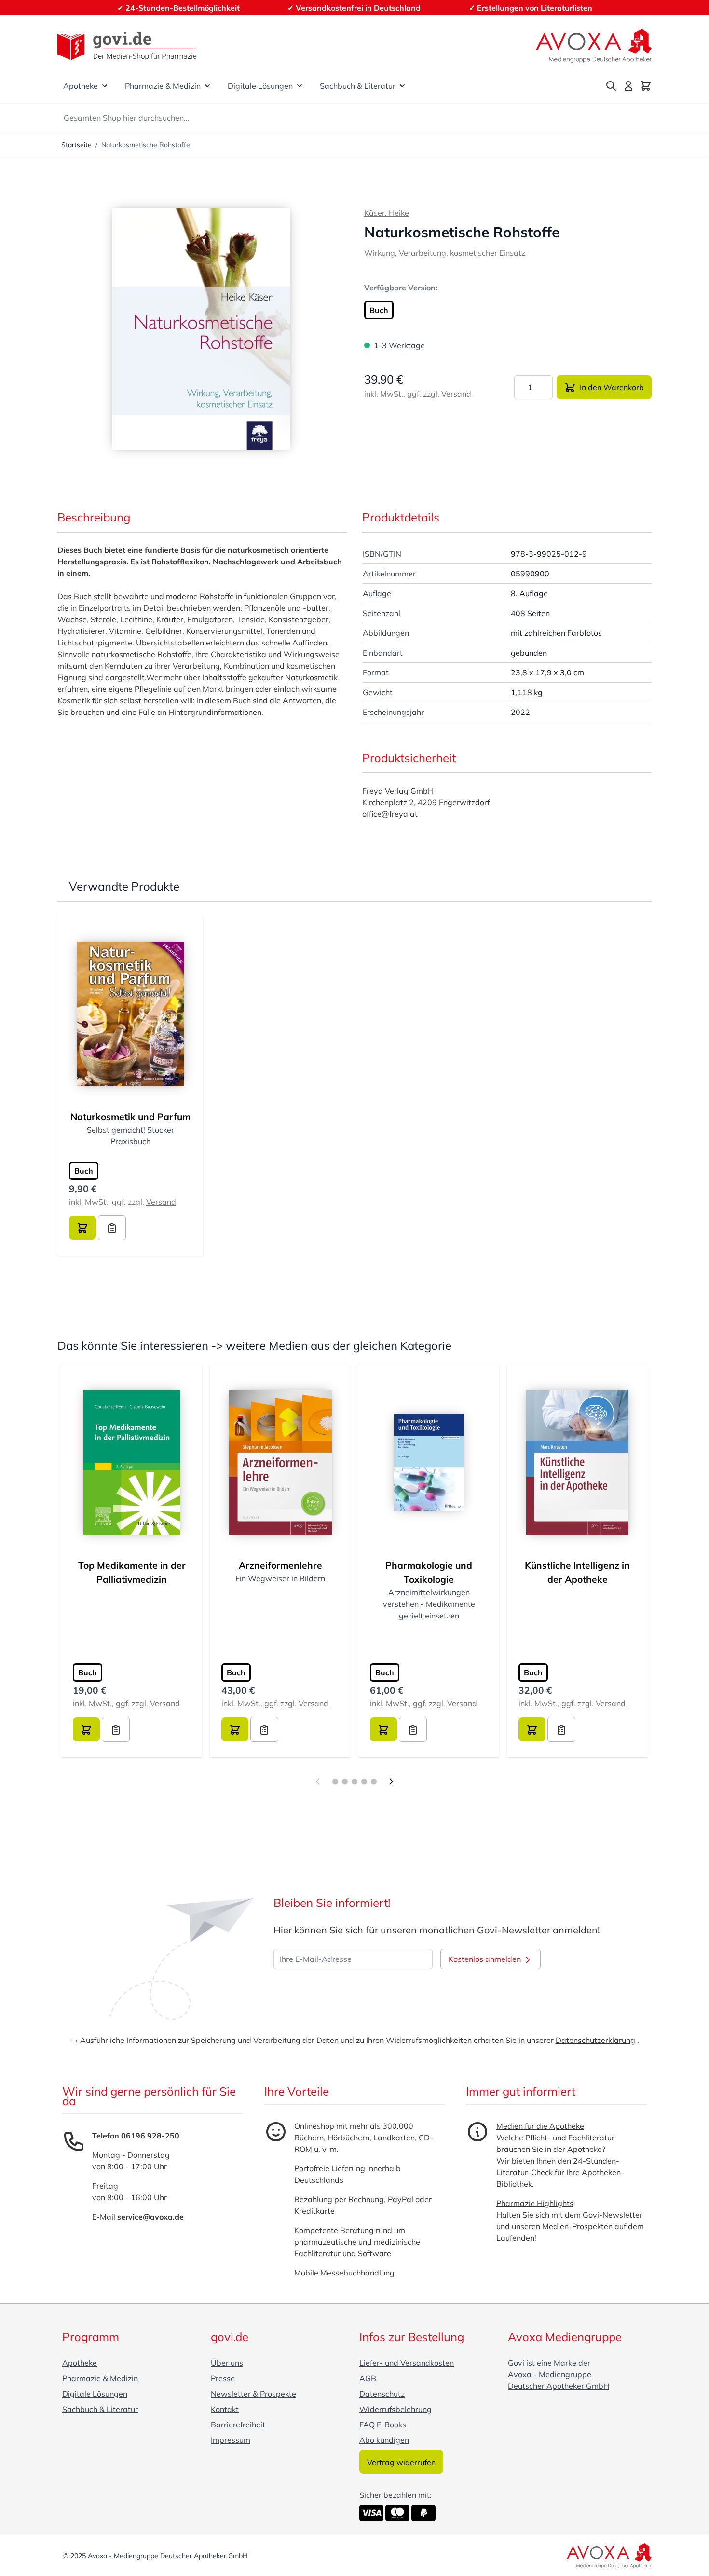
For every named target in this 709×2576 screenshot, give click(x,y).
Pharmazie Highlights (535, 2203)
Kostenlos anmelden (486, 1959)
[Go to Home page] (127, 46)
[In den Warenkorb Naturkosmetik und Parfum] (82, 1228)
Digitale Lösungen (260, 86)
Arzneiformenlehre (280, 1565)
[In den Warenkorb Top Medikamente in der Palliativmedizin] (86, 1729)
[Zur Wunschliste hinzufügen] (112, 1228)
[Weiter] (391, 1781)
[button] (201, 329)
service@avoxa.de (150, 2217)
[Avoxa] (594, 46)
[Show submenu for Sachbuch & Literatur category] (402, 86)
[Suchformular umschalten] (611, 86)
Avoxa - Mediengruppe (550, 2374)
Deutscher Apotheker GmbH (559, 2386)
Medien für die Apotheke (540, 2126)
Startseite (76, 145)
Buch (379, 310)
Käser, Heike (387, 213)
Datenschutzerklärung (595, 2040)
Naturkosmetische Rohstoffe (146, 145)
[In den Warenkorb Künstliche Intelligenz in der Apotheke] (532, 1729)
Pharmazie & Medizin (163, 86)
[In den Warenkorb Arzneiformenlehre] (235, 1729)
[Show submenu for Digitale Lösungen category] (300, 86)
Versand (456, 394)
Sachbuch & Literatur (358, 86)
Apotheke (81, 86)
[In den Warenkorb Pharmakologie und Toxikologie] (383, 1729)
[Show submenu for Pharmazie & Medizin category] (207, 86)
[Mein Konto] (628, 86)
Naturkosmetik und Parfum (130, 1117)
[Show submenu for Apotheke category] (105, 86)
